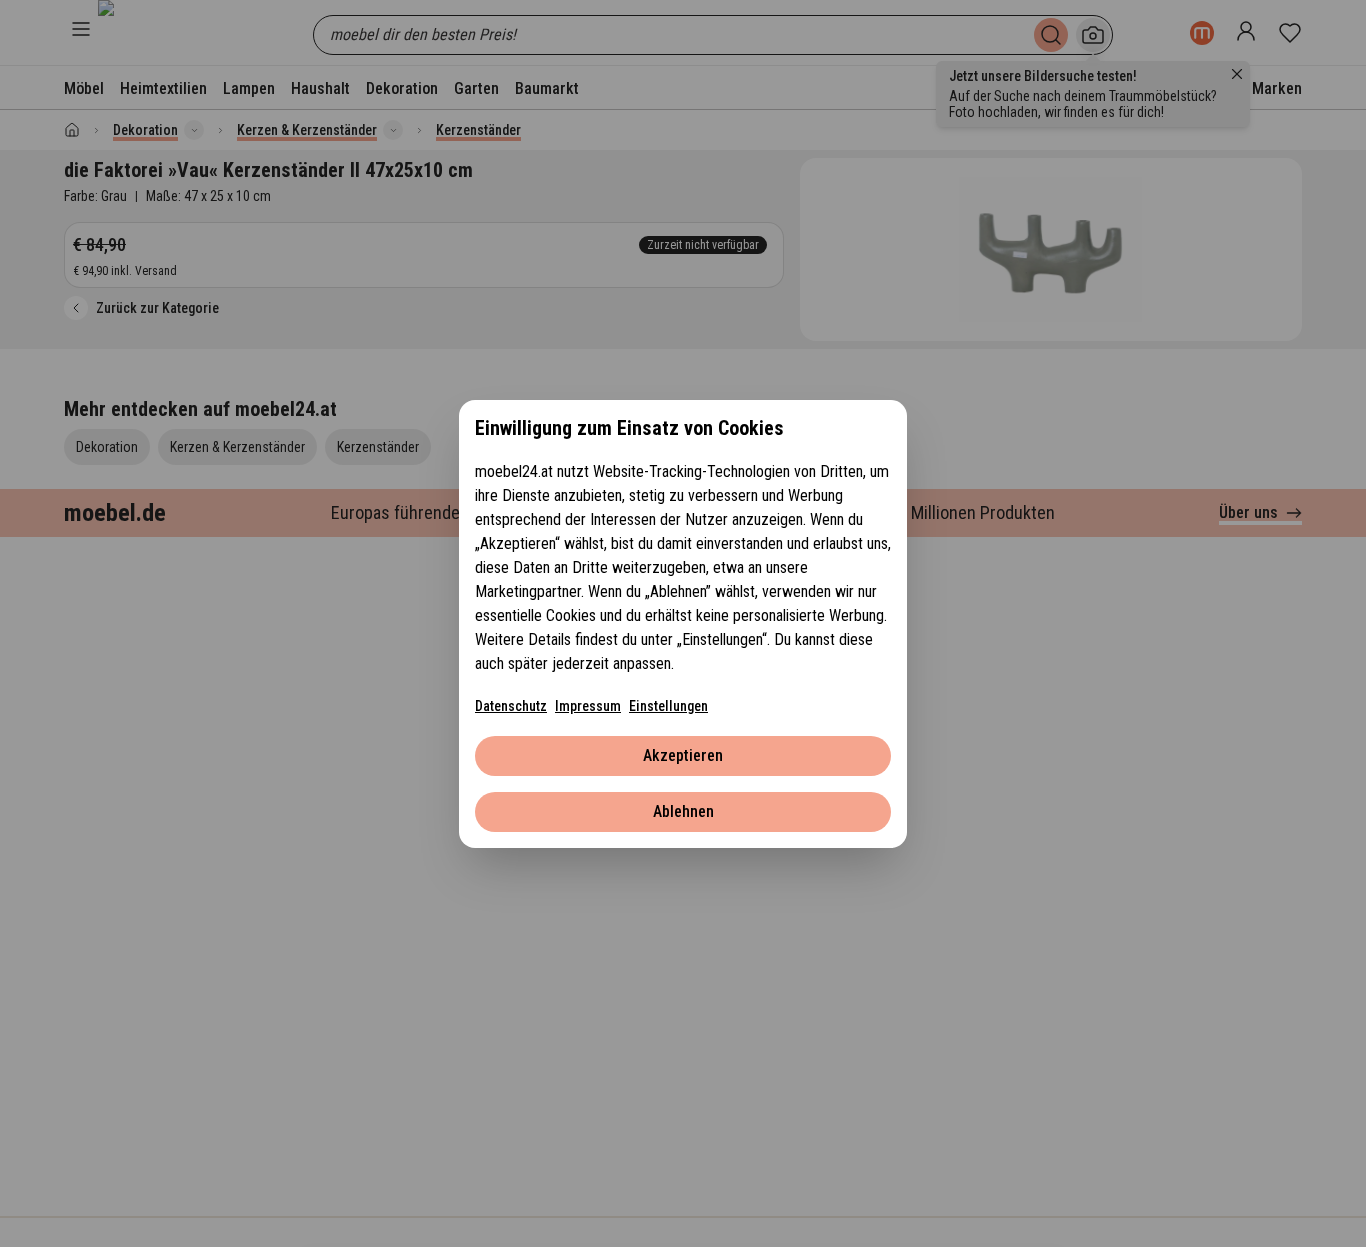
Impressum (588, 706)
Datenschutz (511, 706)
